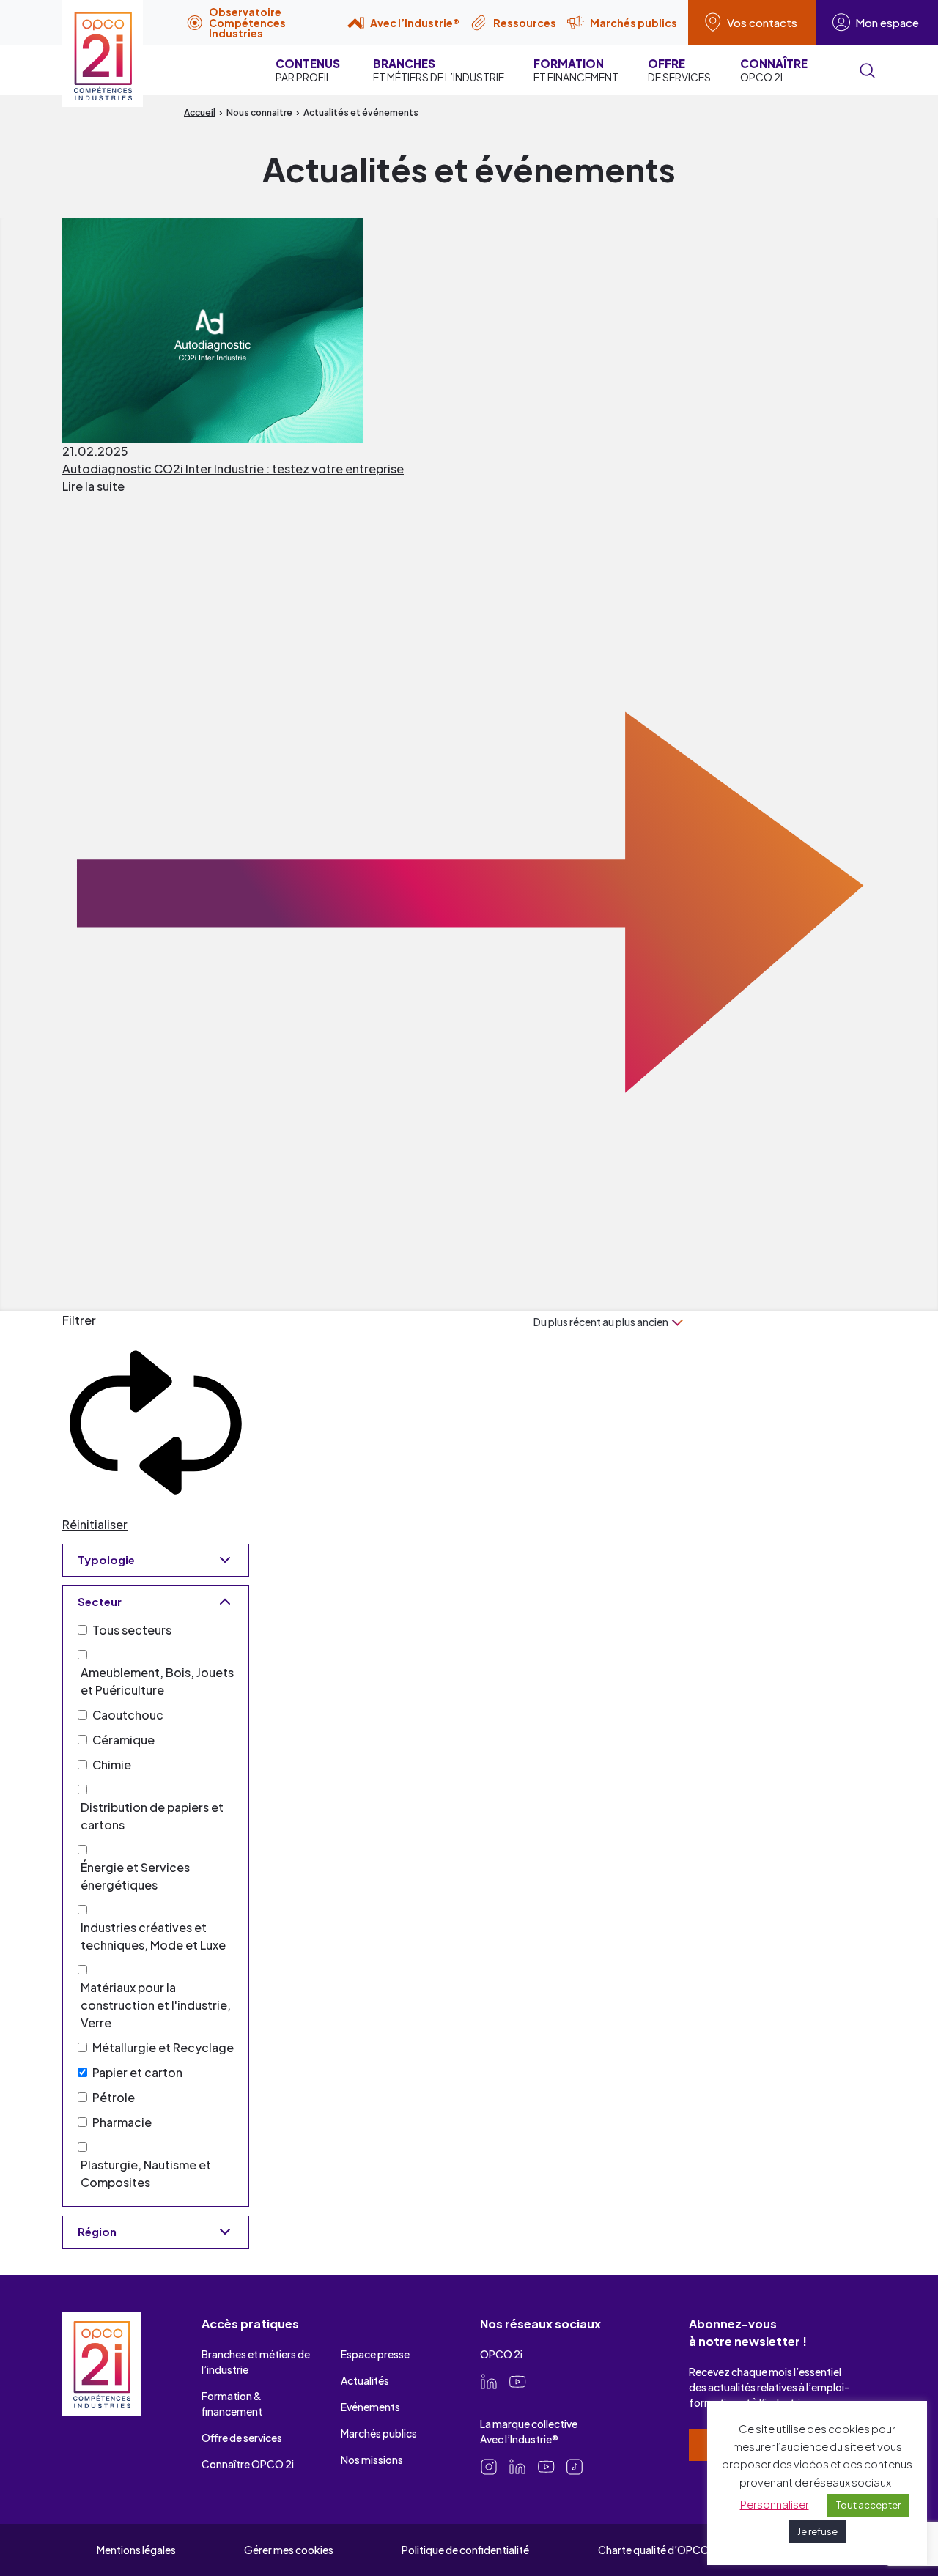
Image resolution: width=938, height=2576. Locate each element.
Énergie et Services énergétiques (135, 1876)
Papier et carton (137, 2072)
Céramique (123, 1740)
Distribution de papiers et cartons (152, 1816)
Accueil (200, 112)
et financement (576, 70)
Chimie (112, 1765)
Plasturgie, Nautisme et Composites (146, 2173)
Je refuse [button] (817, 2531)
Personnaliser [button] (775, 2504)
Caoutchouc (128, 1715)
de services (679, 70)
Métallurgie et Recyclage (163, 2047)
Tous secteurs (132, 1630)
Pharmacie (122, 2122)
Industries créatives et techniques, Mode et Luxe (153, 1936)
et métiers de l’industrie (439, 70)
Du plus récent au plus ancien (601, 1322)
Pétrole (114, 2097)
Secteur (100, 1601)
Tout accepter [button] (868, 2505)
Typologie (106, 1559)
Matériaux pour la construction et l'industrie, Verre (156, 2005)
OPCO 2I (774, 70)
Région (97, 2231)
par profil (308, 70)
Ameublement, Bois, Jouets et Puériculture (157, 1681)
